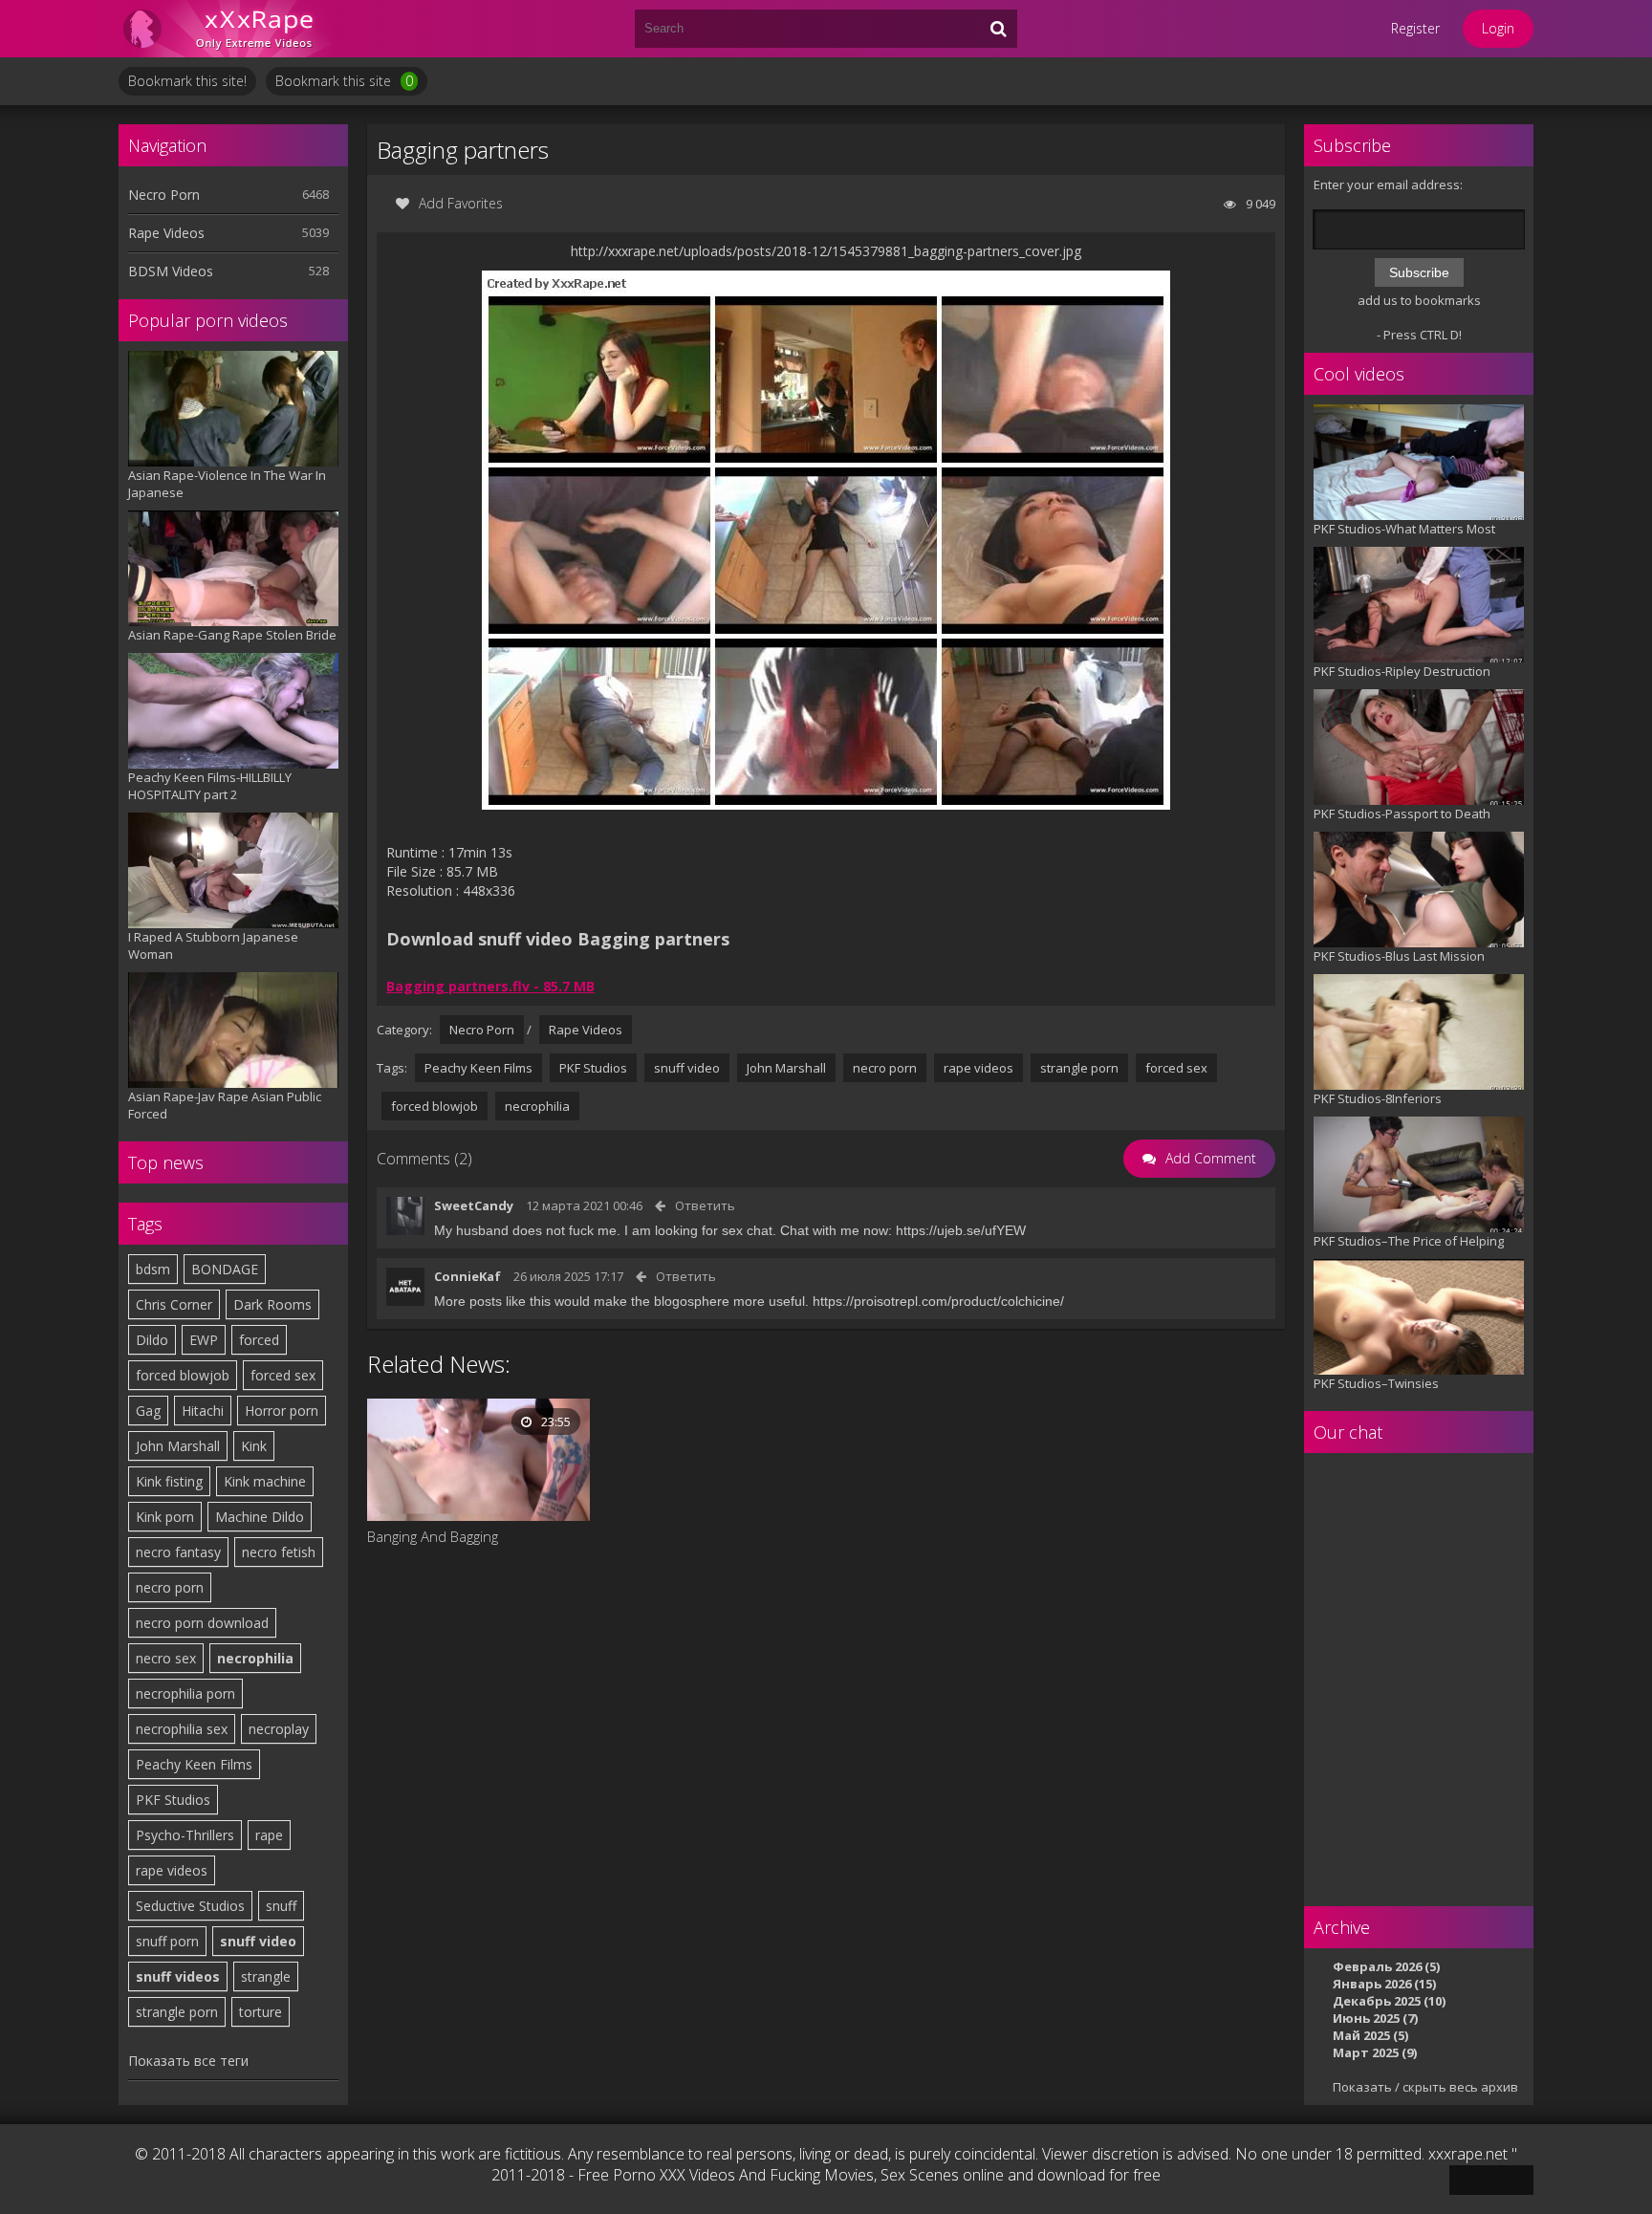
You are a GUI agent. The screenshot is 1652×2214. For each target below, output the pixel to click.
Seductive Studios (190, 1906)
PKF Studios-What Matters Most (1404, 529)
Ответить (705, 1205)
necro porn (170, 1587)
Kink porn (165, 1517)
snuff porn (167, 1941)
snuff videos (178, 1976)
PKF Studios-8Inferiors (1378, 1098)
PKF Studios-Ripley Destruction (1402, 671)
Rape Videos (166, 233)
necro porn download (202, 1623)
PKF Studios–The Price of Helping (1409, 1241)
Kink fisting (169, 1481)
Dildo (152, 1340)
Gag (148, 1411)
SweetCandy (474, 1205)
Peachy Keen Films (194, 1764)
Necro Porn (164, 195)
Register (1415, 28)
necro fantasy (178, 1552)
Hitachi (203, 1411)
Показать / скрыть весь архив (1425, 2087)
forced (259, 1340)
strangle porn (177, 2012)
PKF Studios (173, 1800)
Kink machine (265, 1481)
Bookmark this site (344, 81)
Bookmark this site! (187, 81)
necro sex (166, 1658)
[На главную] (233, 29)
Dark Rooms (272, 1304)
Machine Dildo (260, 1517)
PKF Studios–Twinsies (1376, 1383)
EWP (204, 1340)
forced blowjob (183, 1375)
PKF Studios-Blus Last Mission (1399, 956)
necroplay (279, 1729)
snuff (281, 1906)
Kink (254, 1446)
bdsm (153, 1269)
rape (269, 1835)
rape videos (172, 1870)
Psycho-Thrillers (185, 1835)
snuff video (258, 1941)
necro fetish (279, 1552)
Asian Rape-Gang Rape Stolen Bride (232, 635)
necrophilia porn (185, 1693)
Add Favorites (461, 203)
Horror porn (282, 1411)
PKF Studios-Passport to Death (1402, 814)
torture (261, 2012)
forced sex (283, 1375)
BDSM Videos (171, 271)
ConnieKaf (467, 1276)
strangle (266, 1976)
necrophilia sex (182, 1729)
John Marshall (178, 1446)
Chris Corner (174, 1304)
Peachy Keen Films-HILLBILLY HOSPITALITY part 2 (210, 786)
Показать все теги (188, 2061)
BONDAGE (225, 1269)
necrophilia (255, 1658)
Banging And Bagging (433, 1536)
